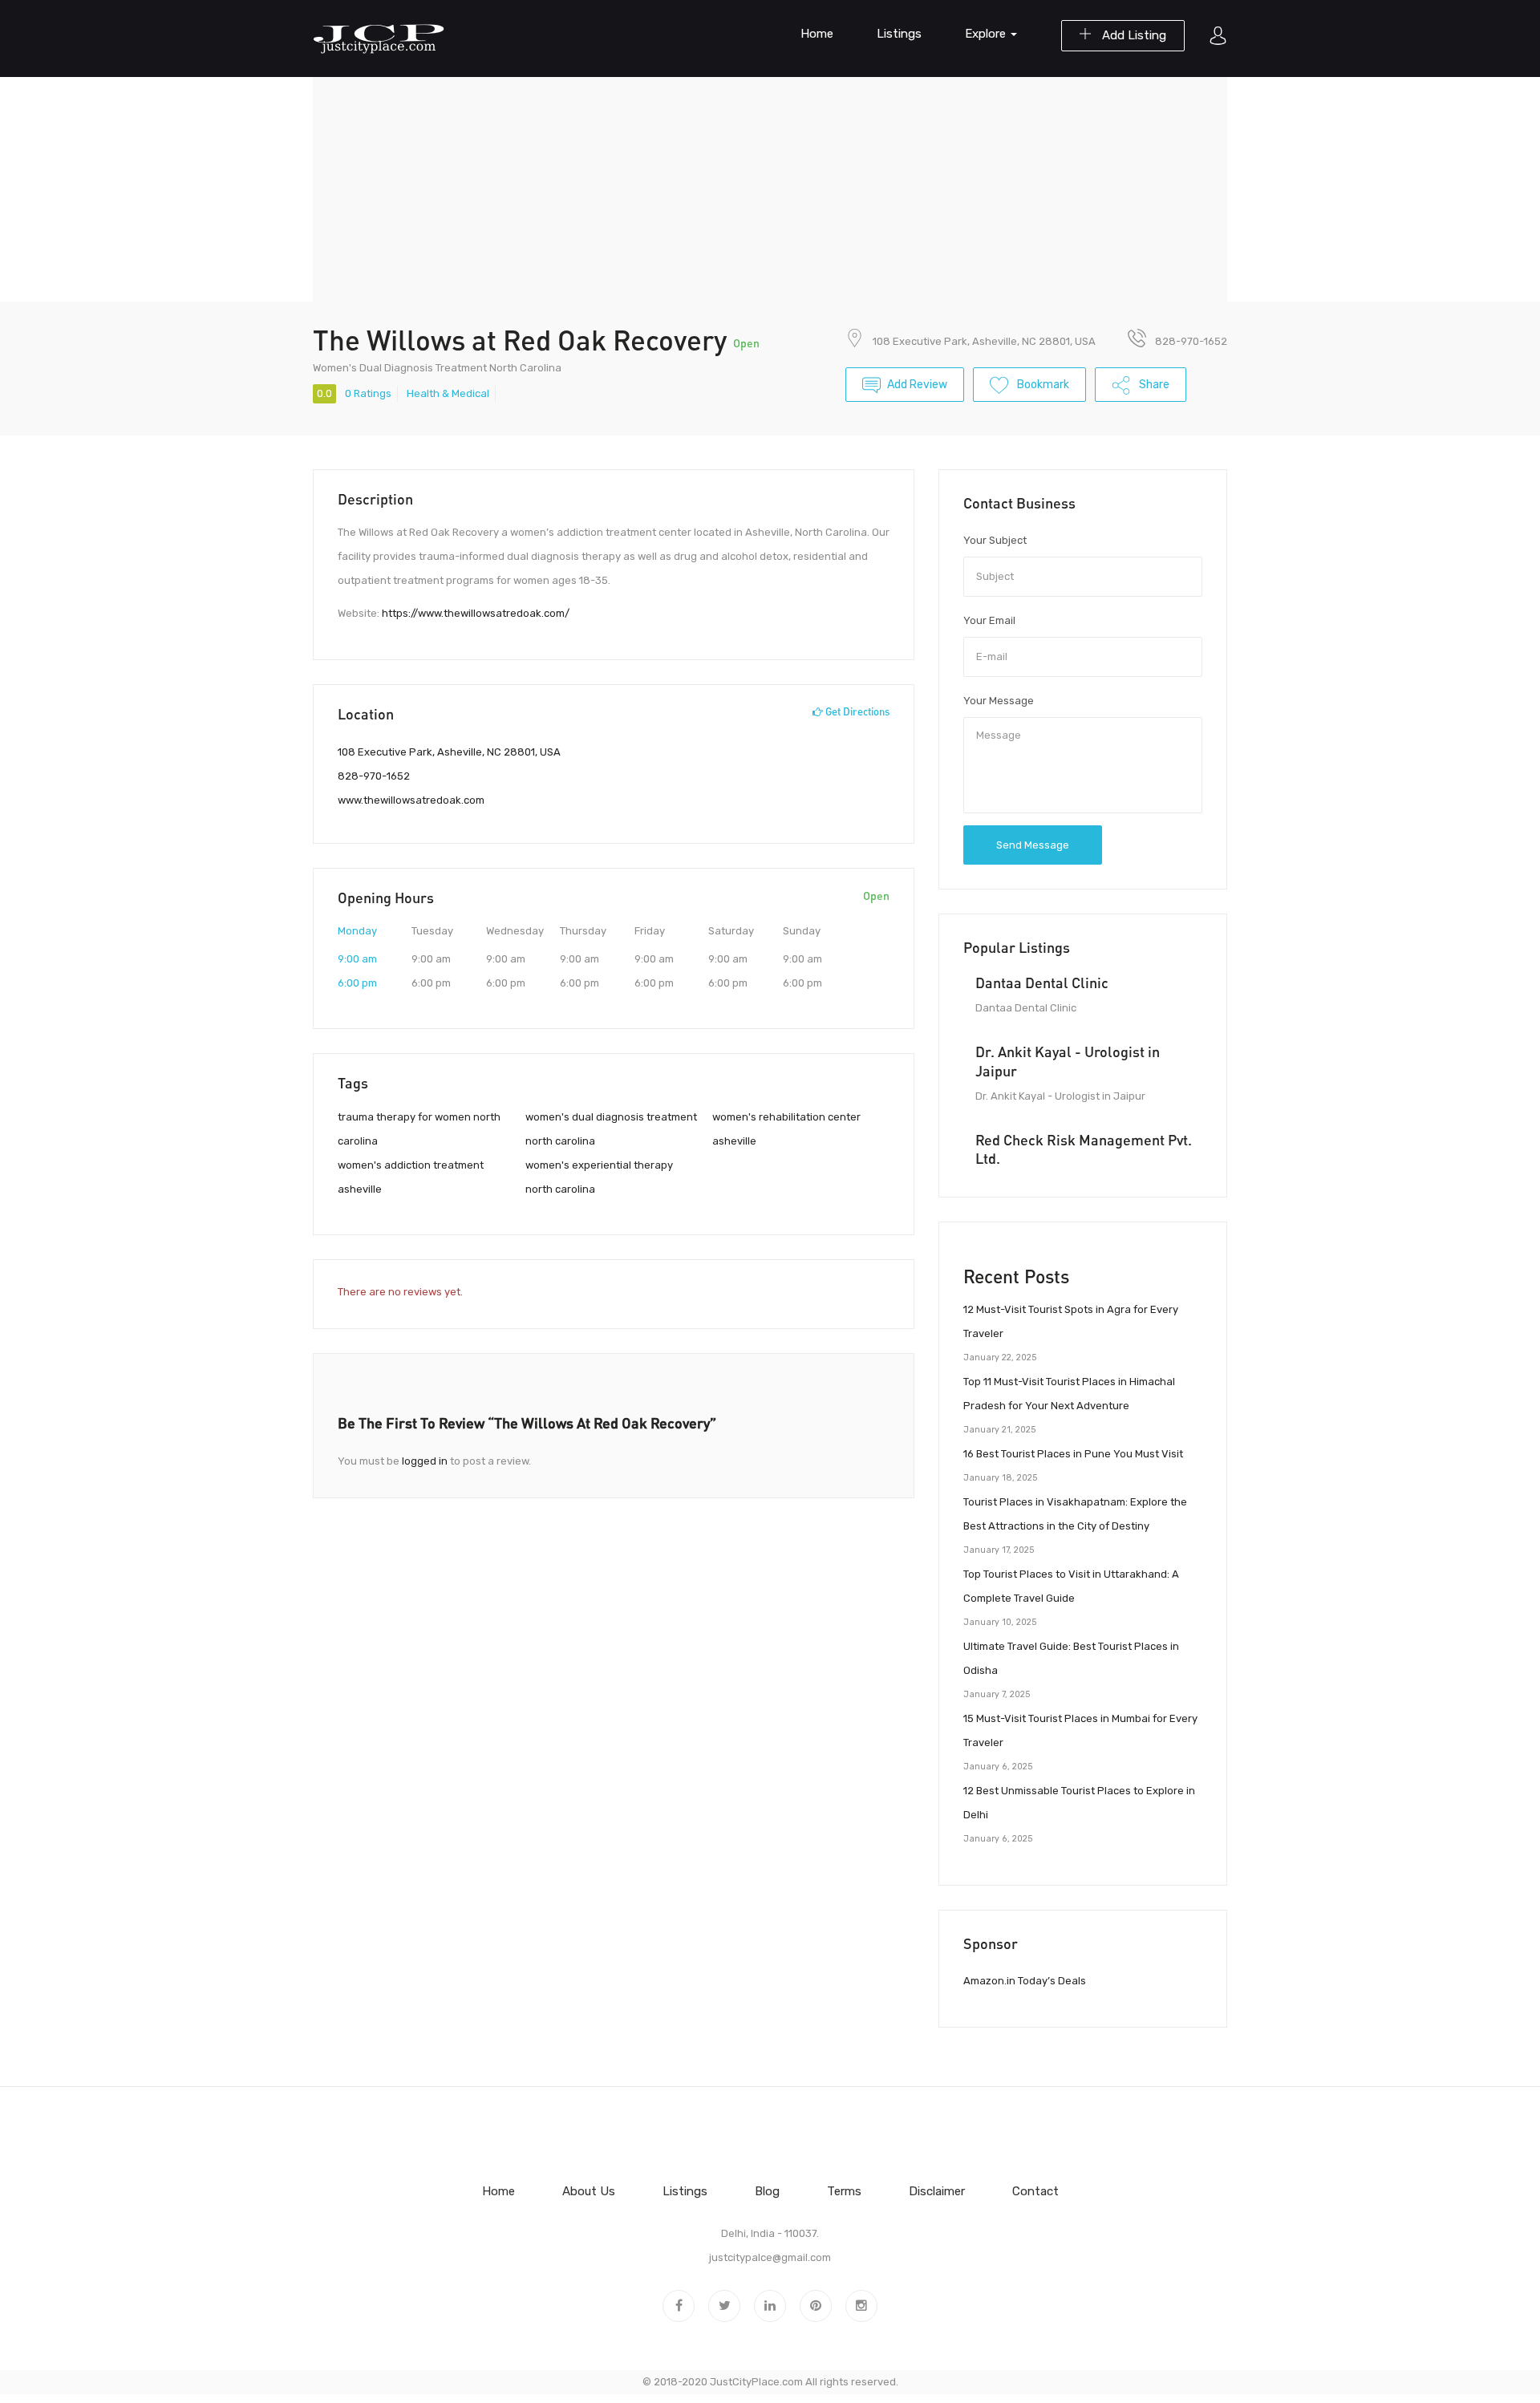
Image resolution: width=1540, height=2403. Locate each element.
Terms (844, 2191)
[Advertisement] (770, 189)
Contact (1035, 2191)
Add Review (917, 385)
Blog (767, 2191)
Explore (987, 34)
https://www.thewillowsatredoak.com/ (476, 613)
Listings (899, 34)
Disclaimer (937, 2191)
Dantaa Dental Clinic (1042, 983)
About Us (589, 2191)
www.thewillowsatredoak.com (411, 800)
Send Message (1033, 845)
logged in (425, 1461)
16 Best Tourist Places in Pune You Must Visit (1073, 1454)
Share (1153, 385)
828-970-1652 (374, 776)
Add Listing (1133, 35)
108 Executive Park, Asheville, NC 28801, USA (984, 341)
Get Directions (856, 711)
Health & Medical (448, 393)
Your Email (989, 620)
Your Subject (995, 540)
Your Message (999, 701)
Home (817, 34)
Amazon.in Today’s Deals (1025, 1981)
